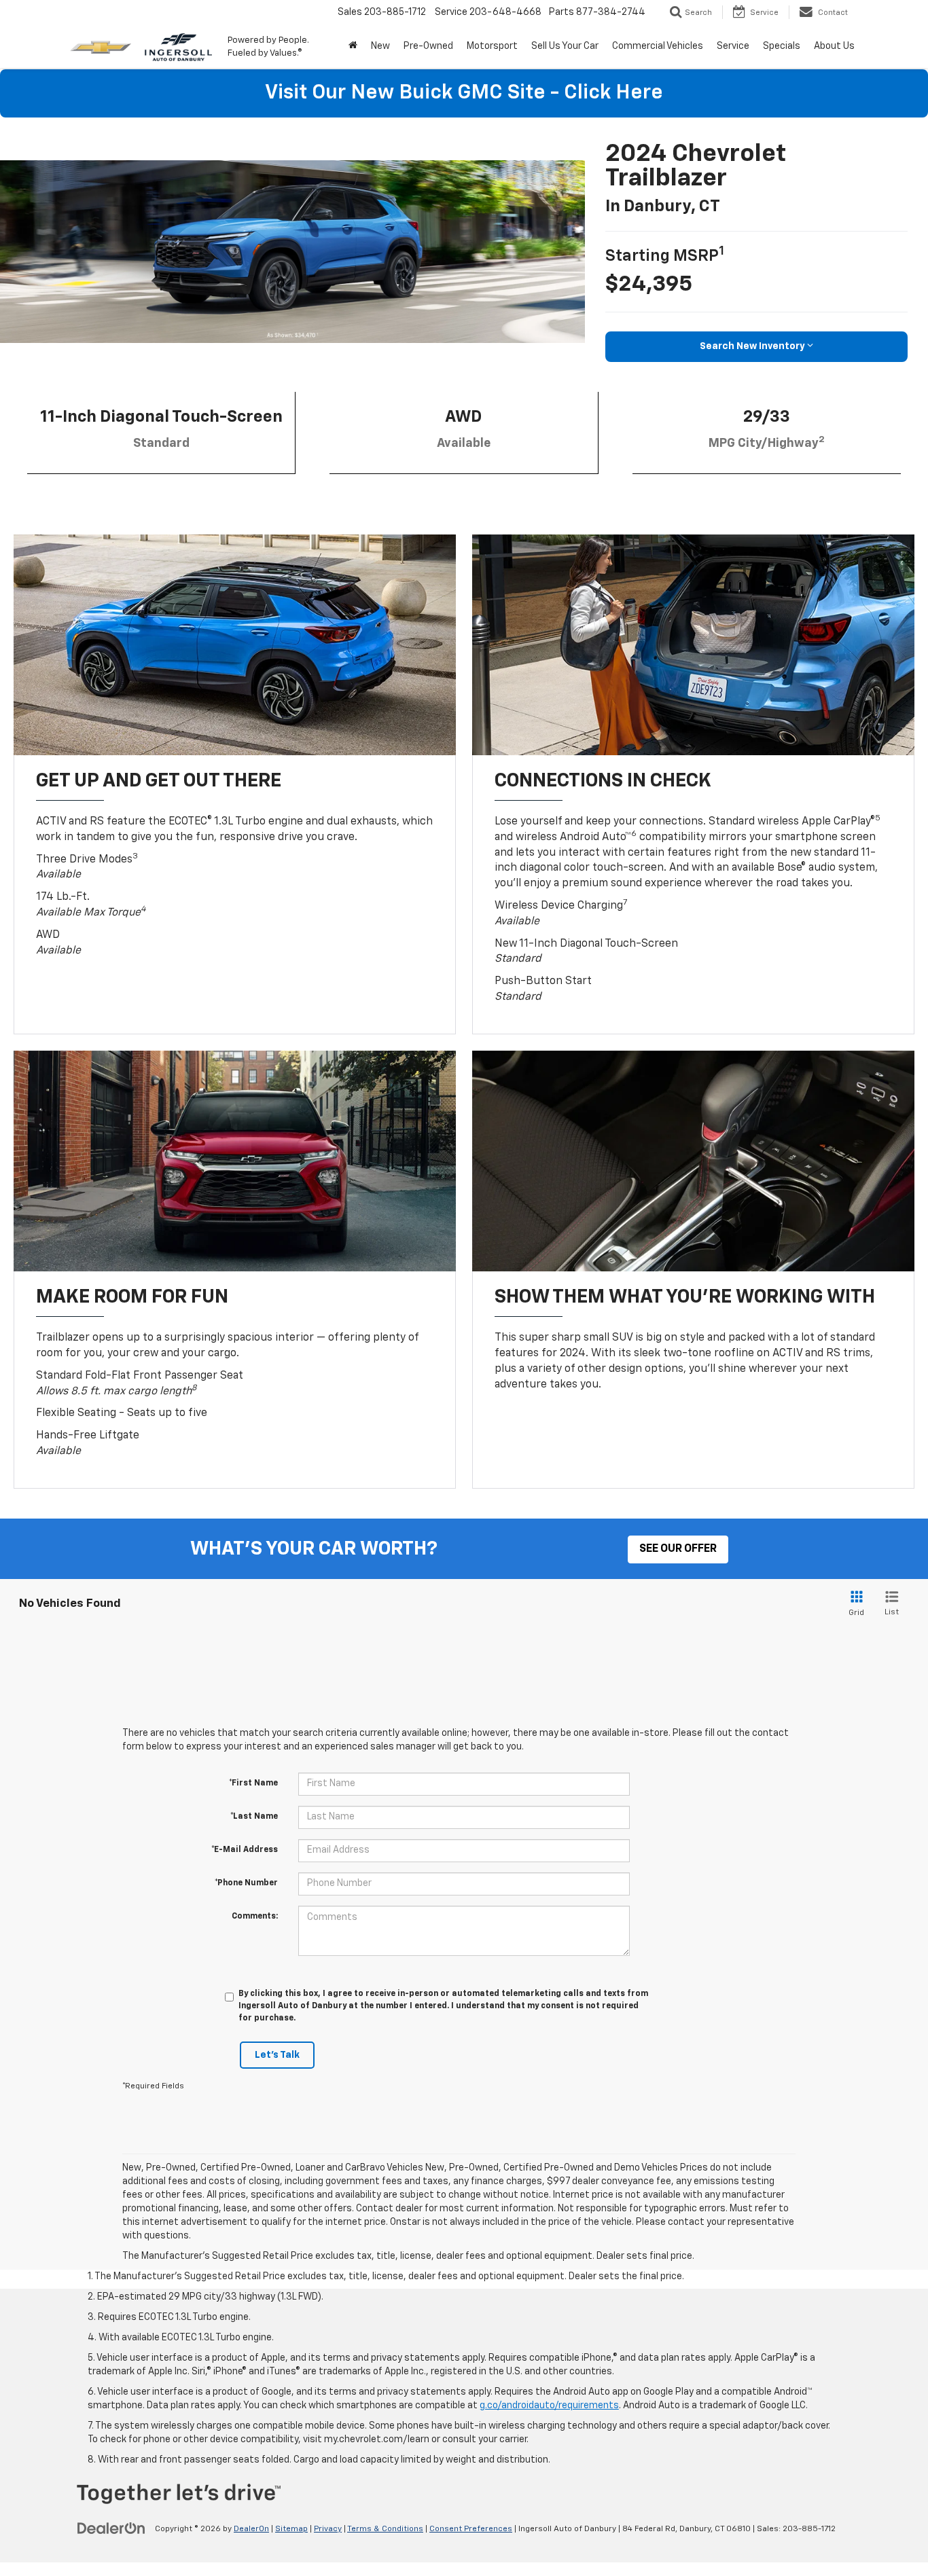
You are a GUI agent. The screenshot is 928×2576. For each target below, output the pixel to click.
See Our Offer (678, 1549)
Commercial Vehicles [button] (658, 46)
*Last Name (254, 1817)
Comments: (255, 1917)
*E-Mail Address (245, 1850)
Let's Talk (277, 2055)
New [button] (380, 46)
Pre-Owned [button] (428, 46)
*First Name (253, 1783)
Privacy (328, 2529)
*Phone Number (246, 1883)
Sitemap (291, 2529)
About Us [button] (834, 46)
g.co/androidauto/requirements (549, 2406)
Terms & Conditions (385, 2529)
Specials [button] (782, 46)
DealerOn (251, 2529)
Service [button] (733, 46)
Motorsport (492, 46)
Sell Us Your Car (565, 46)
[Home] (353, 46)
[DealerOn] (111, 2528)
